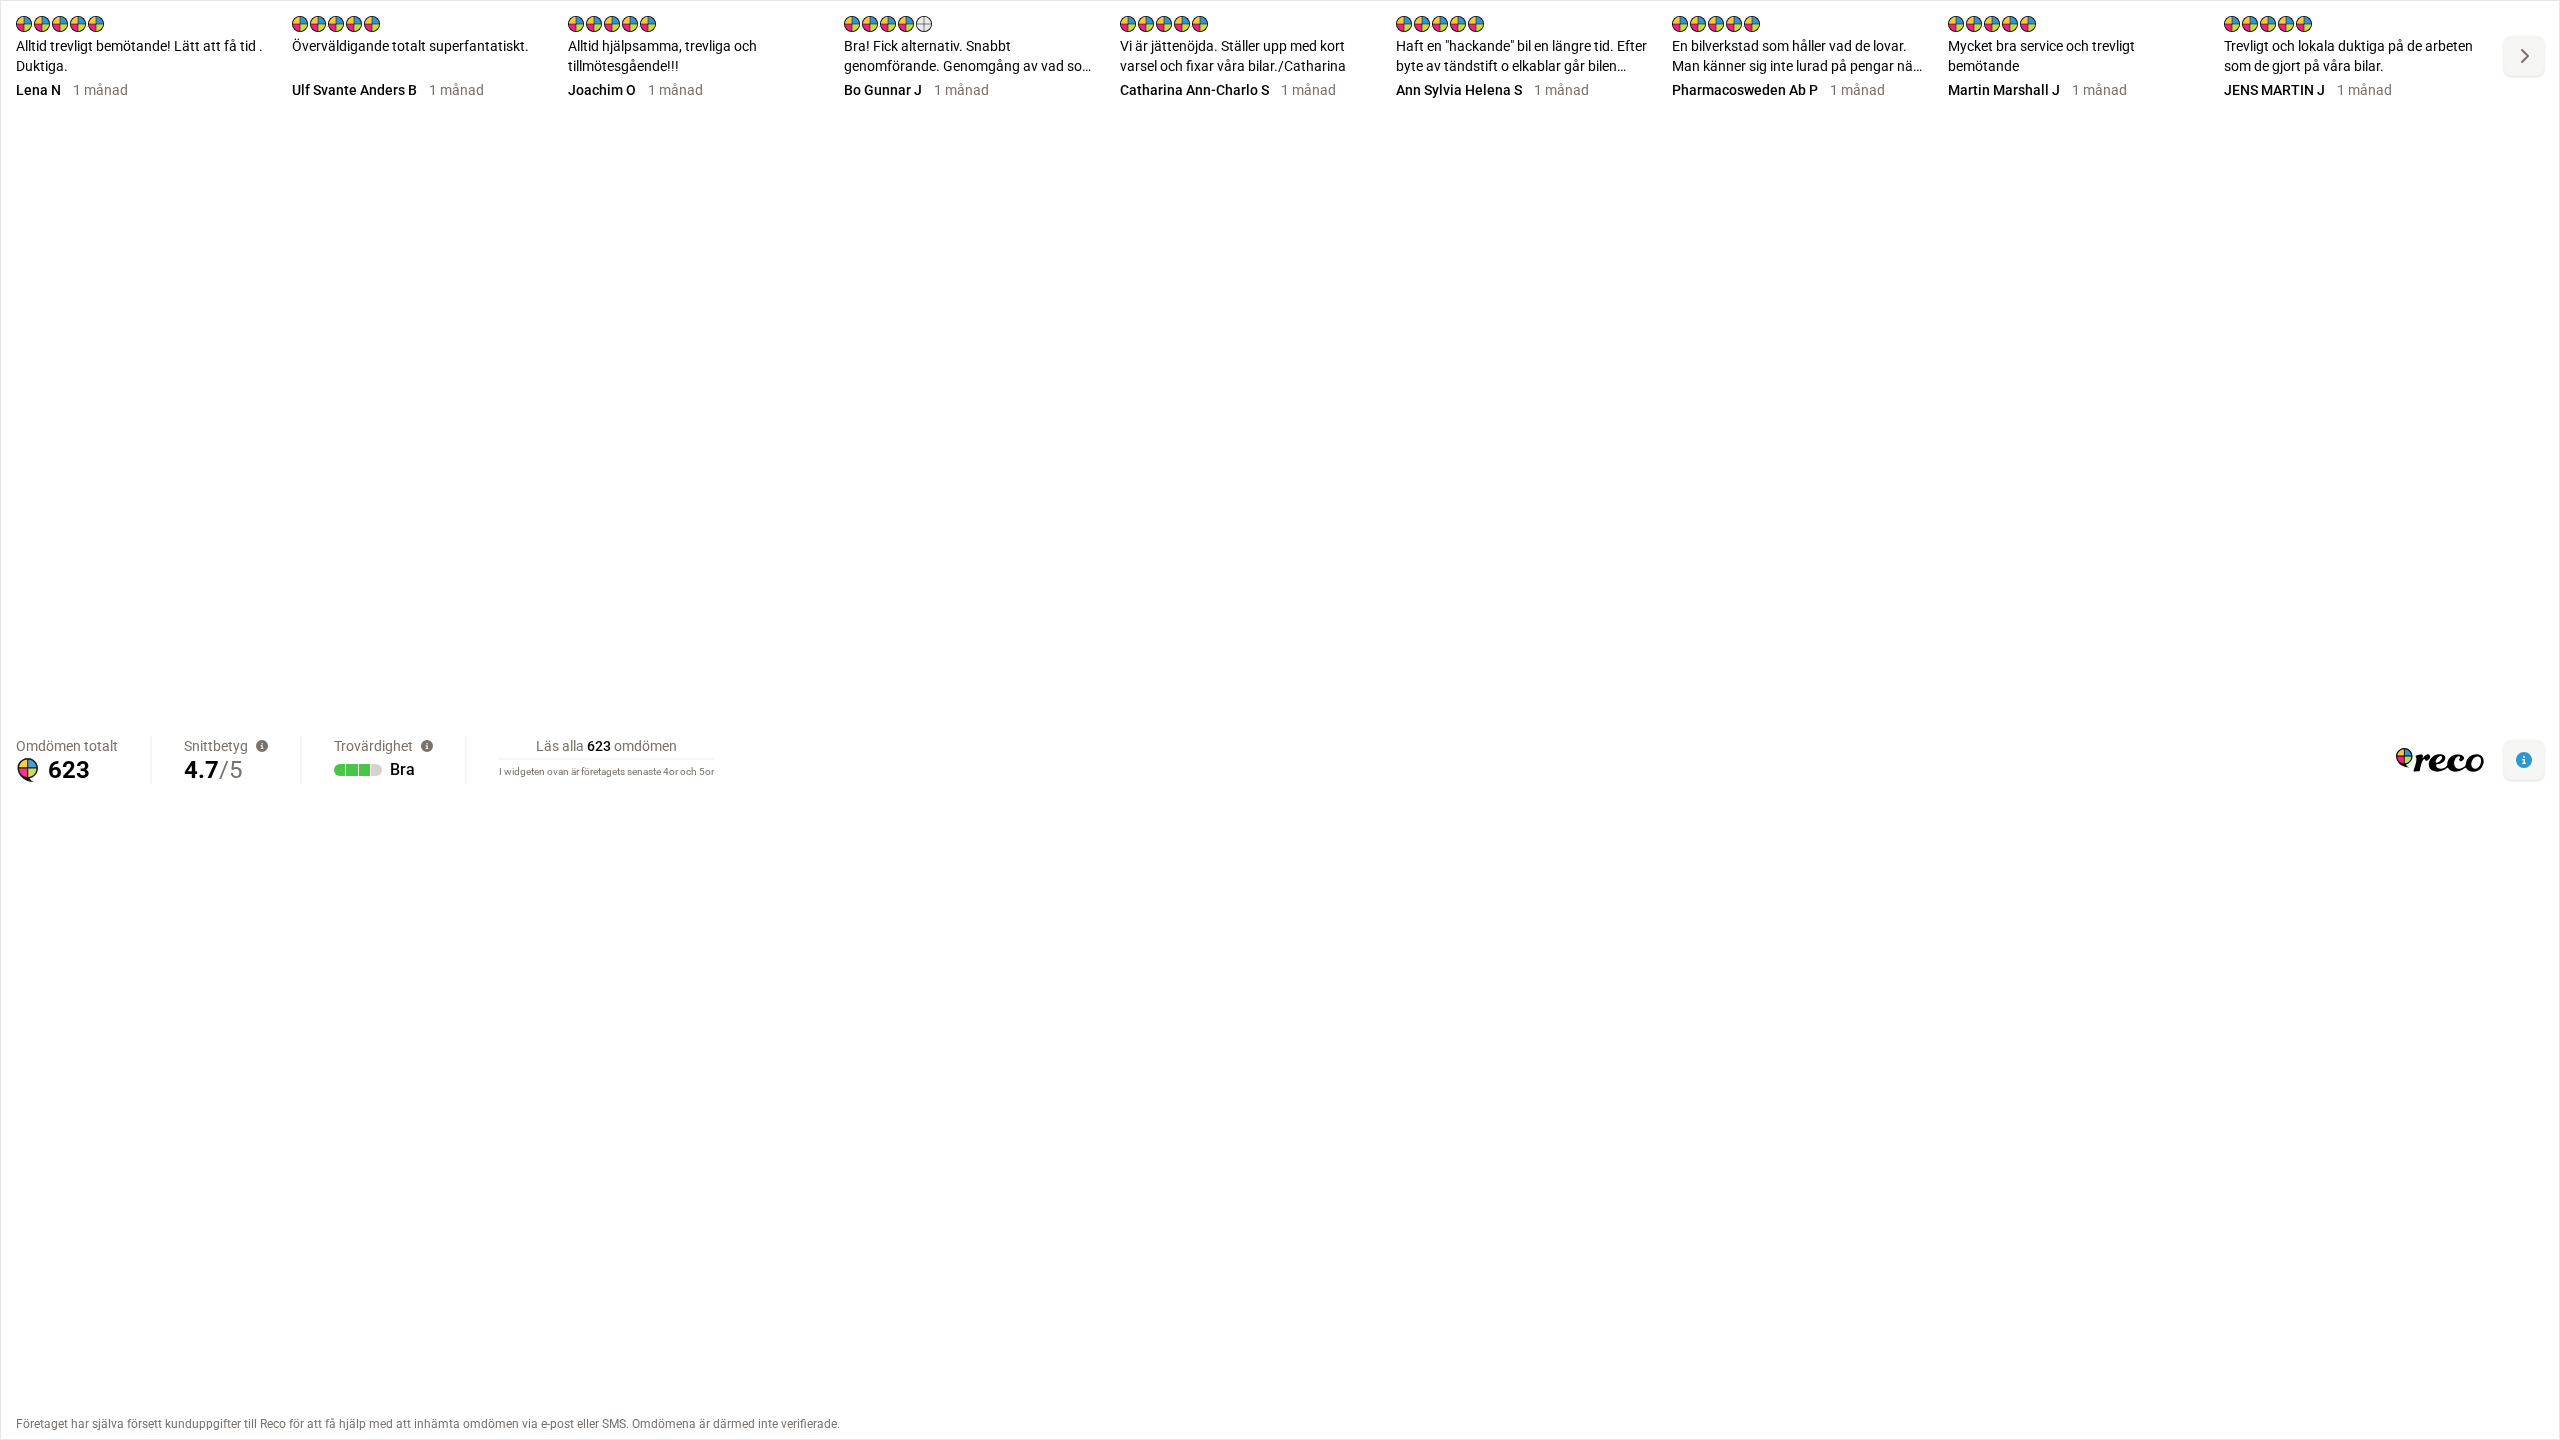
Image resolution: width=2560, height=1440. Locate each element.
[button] (2524, 760)
